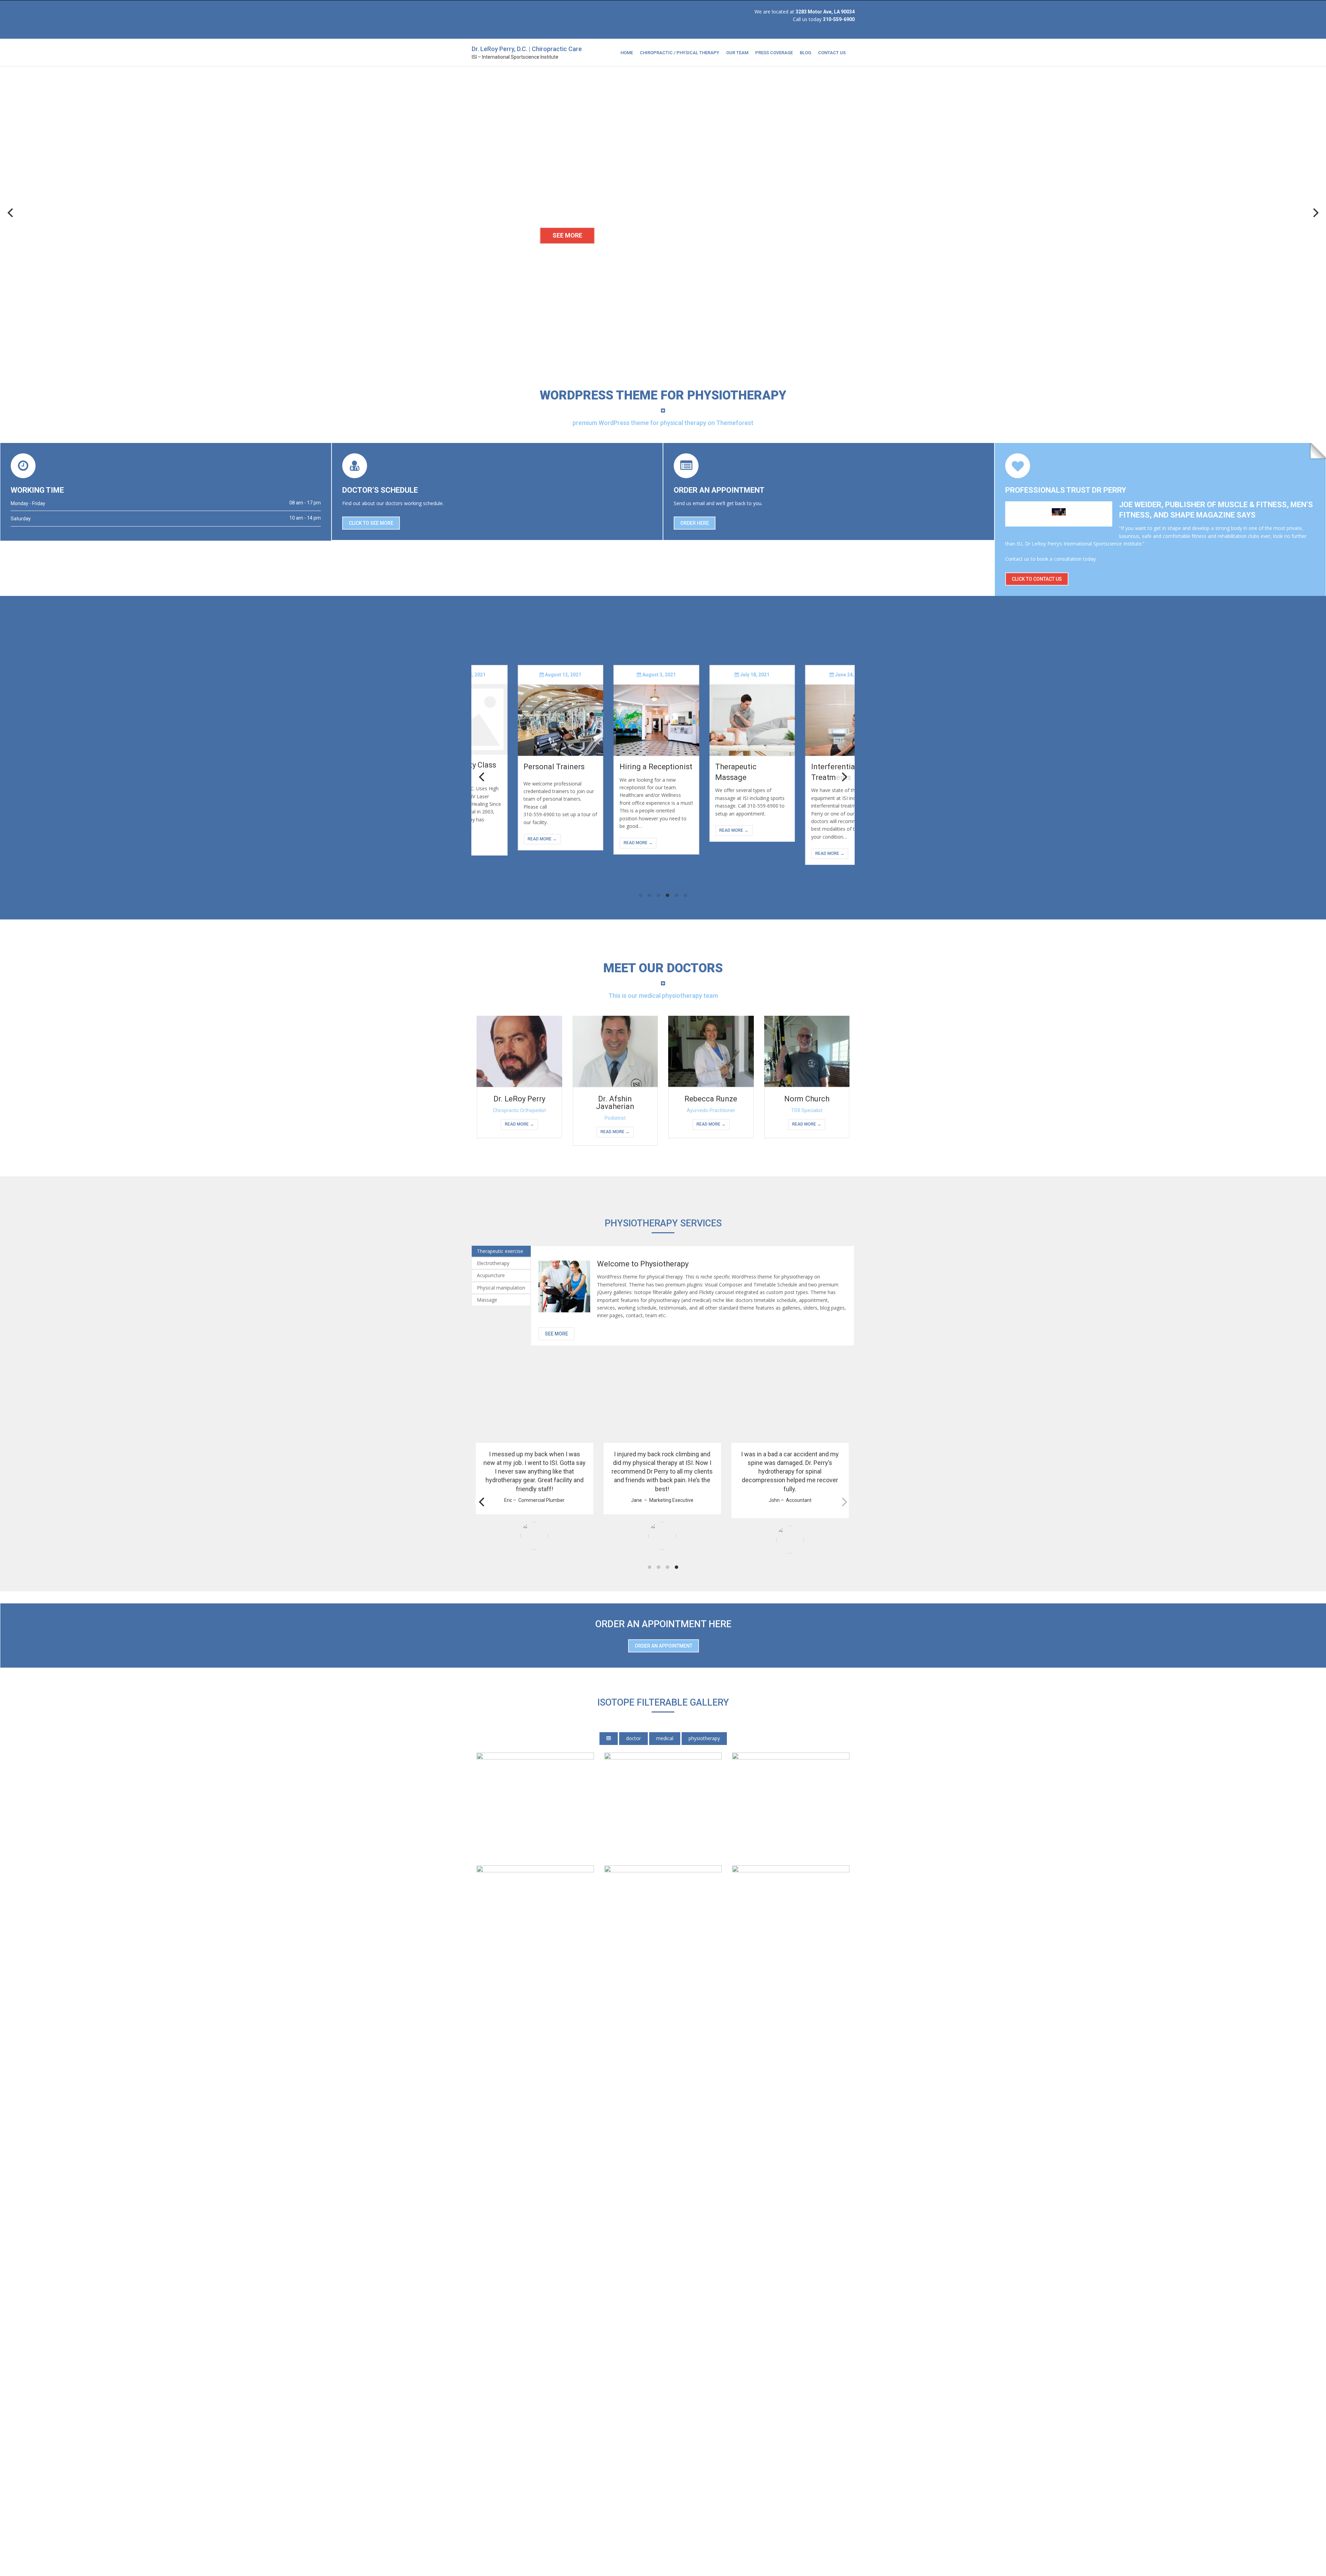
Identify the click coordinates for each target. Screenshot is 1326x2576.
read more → (507, 839)
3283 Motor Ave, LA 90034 (825, 12)
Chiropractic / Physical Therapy (680, 53)
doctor (633, 1738)
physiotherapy (704, 1738)
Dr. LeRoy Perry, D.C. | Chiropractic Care (527, 49)
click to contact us (1037, 579)
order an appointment (664, 1646)
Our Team (737, 53)
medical (665, 1738)
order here (695, 523)
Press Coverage (774, 53)
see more (556, 1334)
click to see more (371, 523)
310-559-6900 (839, 19)
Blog (805, 53)
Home (627, 53)
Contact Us (832, 53)
